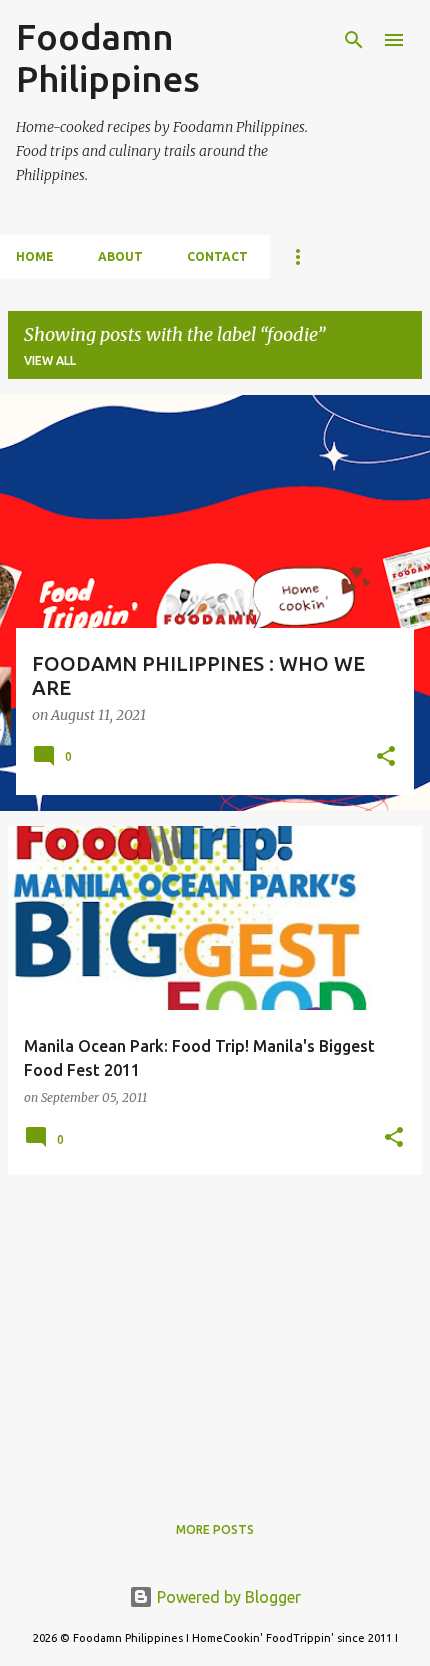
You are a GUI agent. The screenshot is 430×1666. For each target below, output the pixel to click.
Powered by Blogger (227, 1597)
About (120, 256)
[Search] (354, 40)
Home (35, 256)
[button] (386, 758)
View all (50, 360)
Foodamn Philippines (108, 57)
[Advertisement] (215, 1331)
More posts (215, 1529)
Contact (217, 256)
